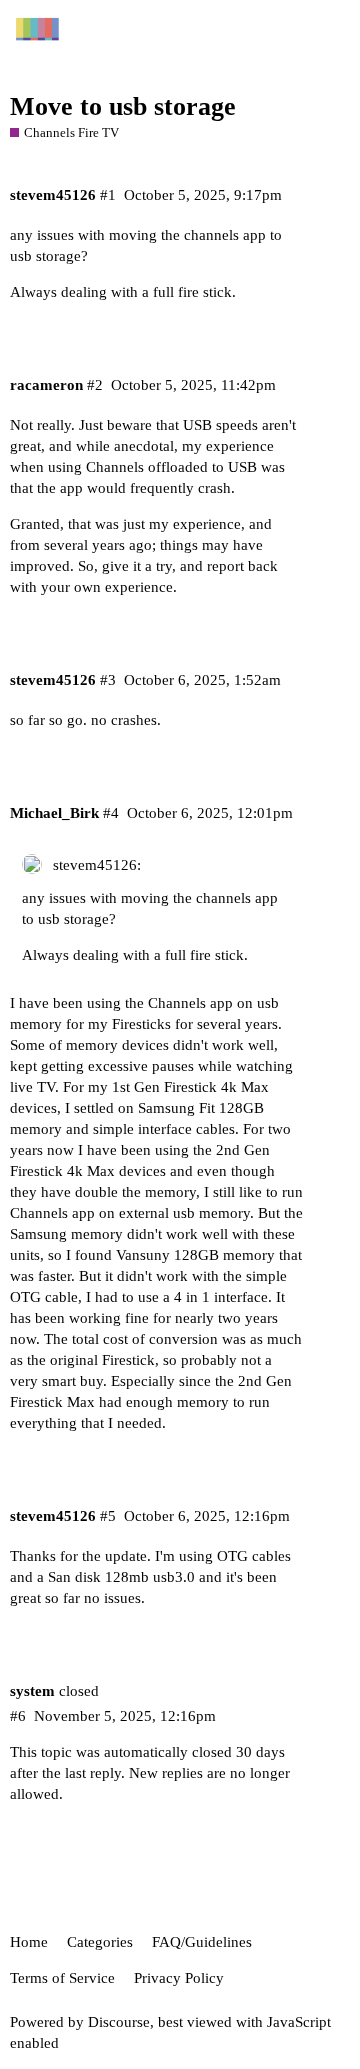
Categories (100, 1942)
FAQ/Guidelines (202, 1942)
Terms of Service (62, 1978)
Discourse (119, 2022)
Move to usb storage (123, 106)
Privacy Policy (179, 1978)
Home (29, 1942)
